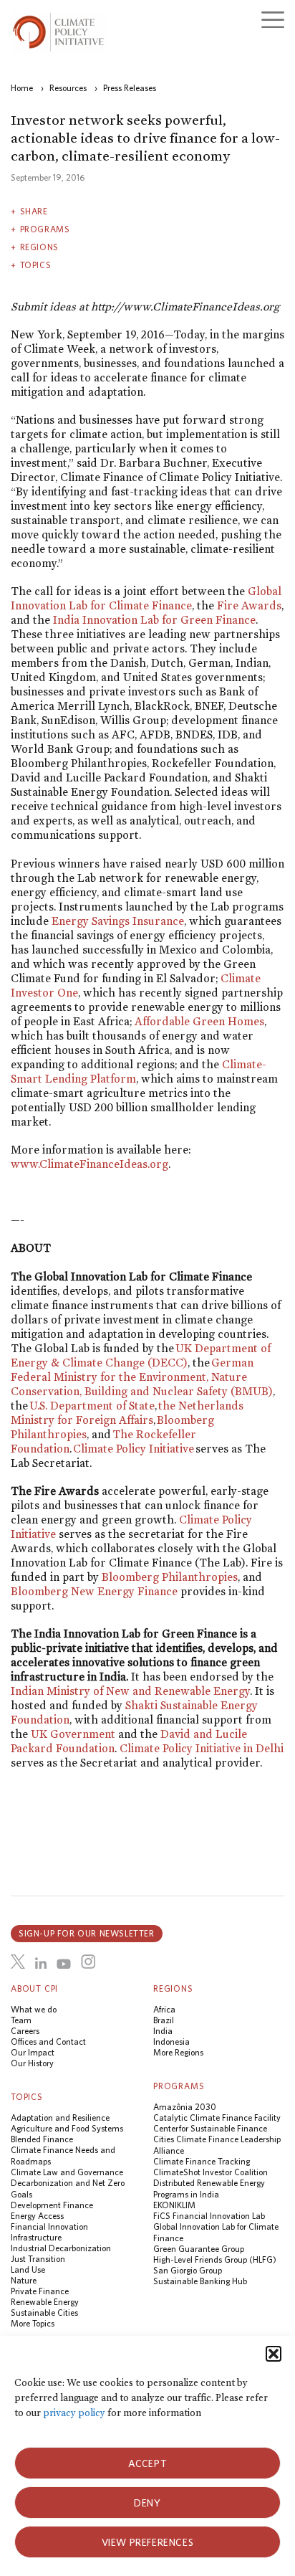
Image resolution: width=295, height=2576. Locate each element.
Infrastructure (36, 2237)
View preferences (148, 2542)
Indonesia (171, 2042)
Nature (24, 2280)
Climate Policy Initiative (134, 1449)
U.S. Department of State (92, 1406)
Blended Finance (42, 2139)
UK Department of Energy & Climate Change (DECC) (141, 1355)
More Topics (33, 2323)
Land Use (28, 2270)
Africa (164, 2009)
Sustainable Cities (44, 2313)
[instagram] (88, 1962)
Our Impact (33, 2052)
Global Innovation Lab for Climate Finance (146, 598)
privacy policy (74, 2413)
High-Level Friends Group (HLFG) (215, 2259)
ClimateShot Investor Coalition (211, 2172)
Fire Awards (249, 605)
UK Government (73, 1734)
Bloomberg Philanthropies (170, 1577)
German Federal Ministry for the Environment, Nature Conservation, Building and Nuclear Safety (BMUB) (142, 1377)
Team (21, 2020)
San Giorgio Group (188, 2270)
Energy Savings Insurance (118, 921)
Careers (25, 2031)
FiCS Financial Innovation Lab (209, 2216)
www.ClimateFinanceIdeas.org (90, 1164)
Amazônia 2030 (185, 2107)
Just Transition (38, 2259)
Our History (32, 2063)
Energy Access (37, 2216)
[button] (274, 2354)
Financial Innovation (49, 2226)
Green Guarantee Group (199, 2249)
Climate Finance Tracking (202, 2161)
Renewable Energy (45, 2302)
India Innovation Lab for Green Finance (154, 620)
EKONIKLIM (174, 2205)
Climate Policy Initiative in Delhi (202, 1748)
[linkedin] (41, 1964)
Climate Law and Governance (67, 2172)
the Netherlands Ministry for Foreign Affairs (127, 1413)
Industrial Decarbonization (61, 2248)
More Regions (178, 2052)
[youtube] (64, 1964)
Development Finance (52, 2205)
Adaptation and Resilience (60, 2118)
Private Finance (40, 2291)
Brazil (164, 2020)
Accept (148, 2463)
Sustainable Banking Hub (200, 2281)
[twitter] (18, 1962)
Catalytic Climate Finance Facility (217, 2118)
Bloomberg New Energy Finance (94, 1591)
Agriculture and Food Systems (67, 2128)
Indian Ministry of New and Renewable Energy (130, 1691)
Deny (147, 2503)
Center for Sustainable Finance (210, 2128)
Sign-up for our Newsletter (87, 1933)
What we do (34, 2009)
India (163, 2031)
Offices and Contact (48, 2042)
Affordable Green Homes (199, 1021)
